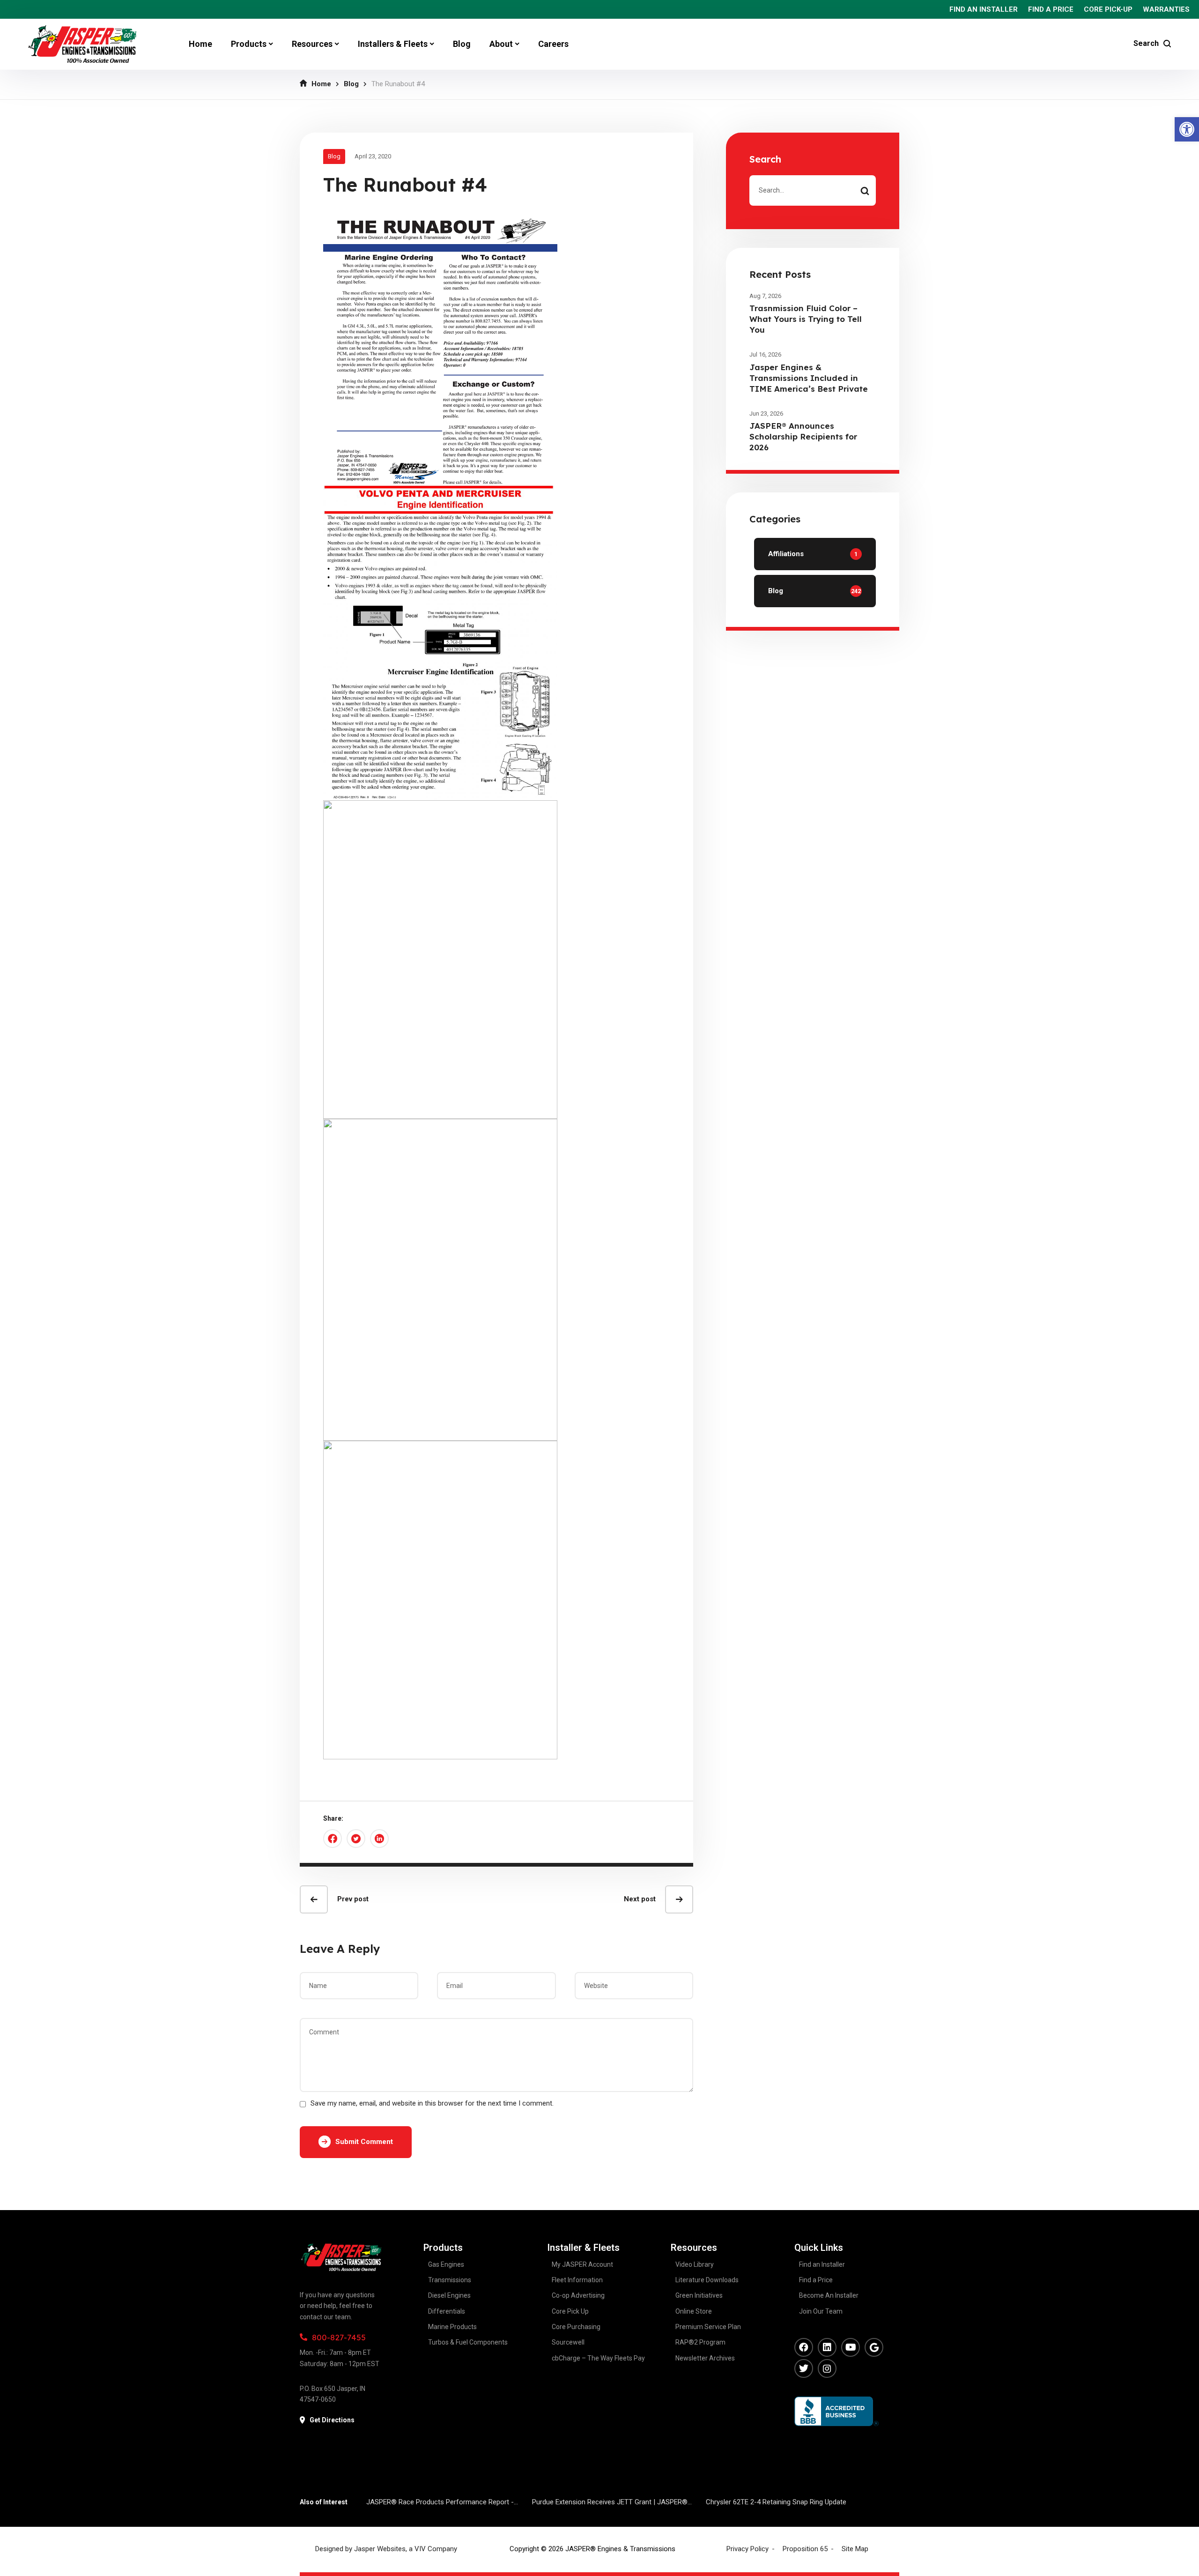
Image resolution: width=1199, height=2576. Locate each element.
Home (321, 84)
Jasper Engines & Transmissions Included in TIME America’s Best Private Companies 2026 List (809, 383)
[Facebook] (804, 2347)
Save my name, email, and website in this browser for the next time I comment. (432, 2103)
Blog (351, 84)
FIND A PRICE (1051, 9)
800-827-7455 (339, 2337)
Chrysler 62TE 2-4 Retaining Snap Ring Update (776, 2502)
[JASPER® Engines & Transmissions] (82, 44)
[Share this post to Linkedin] (379, 1839)
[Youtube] (851, 2347)
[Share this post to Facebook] (333, 1839)
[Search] (865, 190)
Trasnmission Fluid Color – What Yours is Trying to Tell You (806, 319)
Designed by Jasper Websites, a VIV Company (386, 2549)
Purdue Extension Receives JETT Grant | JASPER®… (612, 2502)
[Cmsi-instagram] (827, 2368)
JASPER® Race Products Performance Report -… (442, 2502)
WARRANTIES (1166, 9)
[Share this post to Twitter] (356, 1839)
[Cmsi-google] (874, 2347)
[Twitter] (804, 2368)
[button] (1187, 129)
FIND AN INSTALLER (984, 9)
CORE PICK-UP (1108, 9)
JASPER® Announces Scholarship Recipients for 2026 (803, 436)
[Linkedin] (827, 2347)
